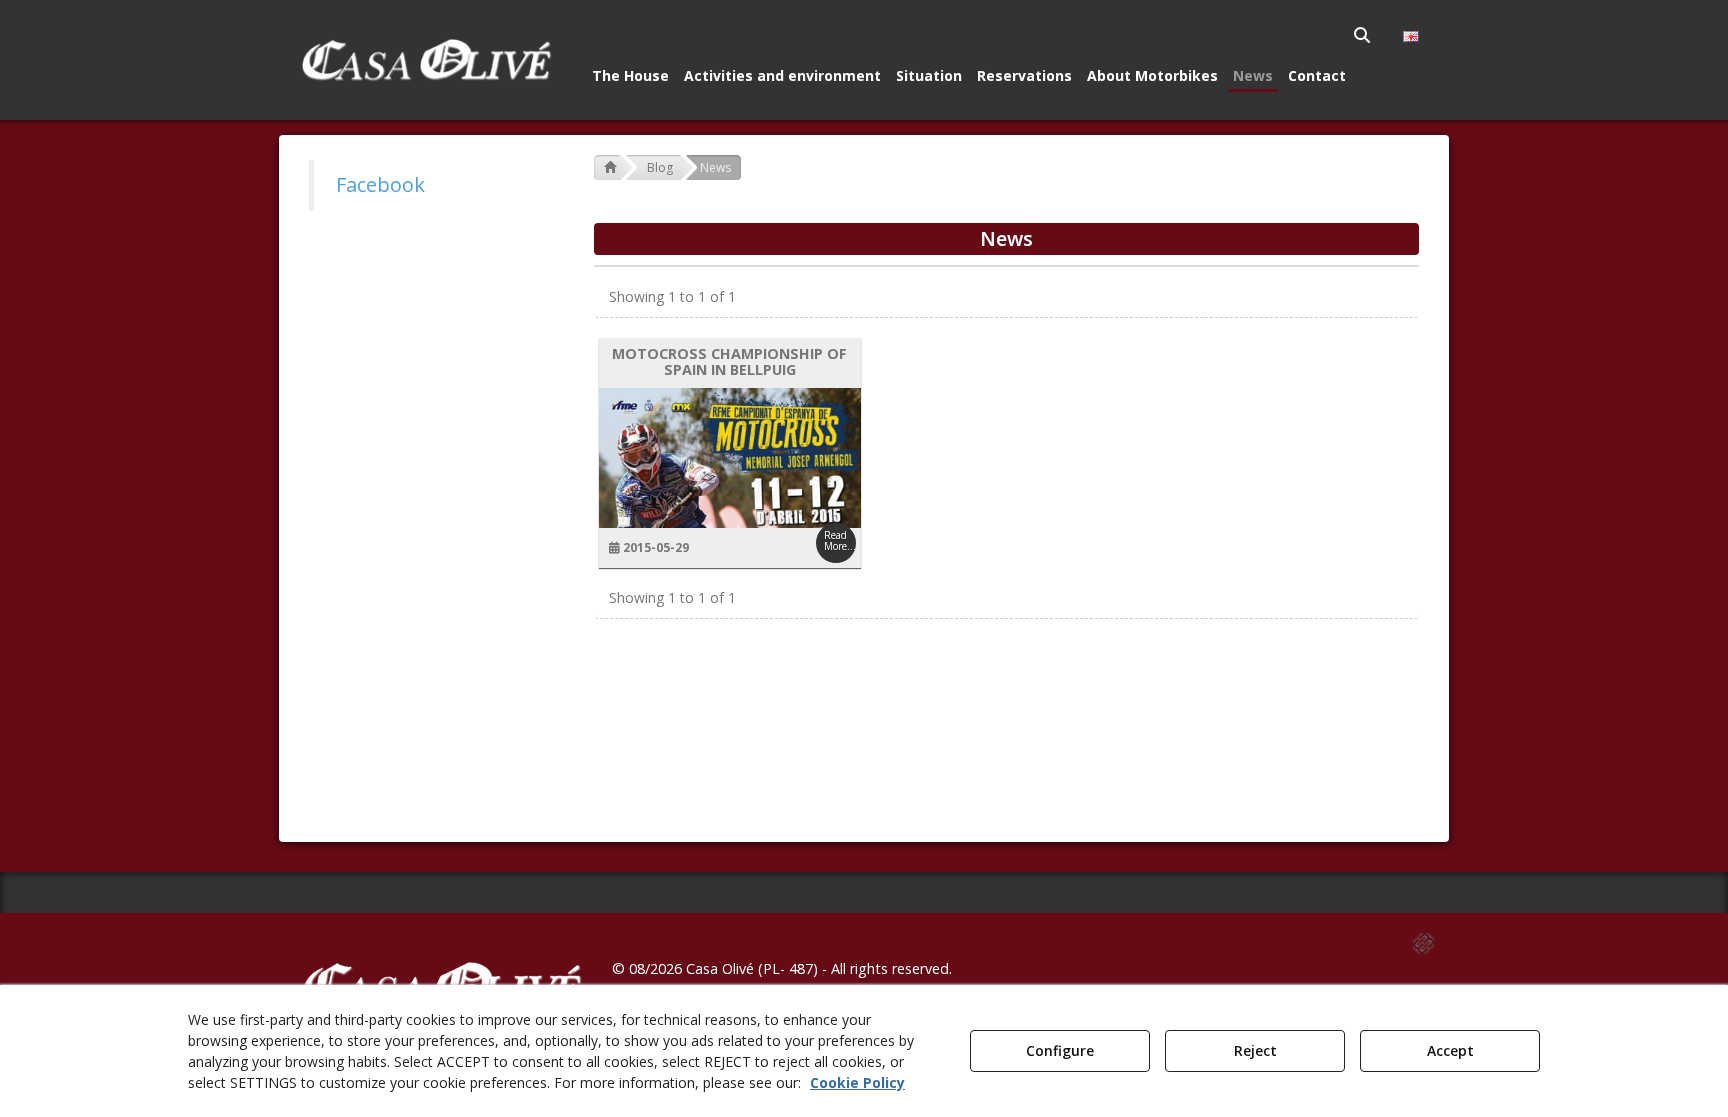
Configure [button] (1060, 1050)
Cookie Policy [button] (857, 1082)
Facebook (380, 184)
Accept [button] (1450, 1050)
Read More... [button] (840, 540)
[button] (425, 60)
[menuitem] (1363, 35)
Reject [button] (1255, 1050)
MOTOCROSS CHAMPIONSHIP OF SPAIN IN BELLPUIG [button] (729, 362)
